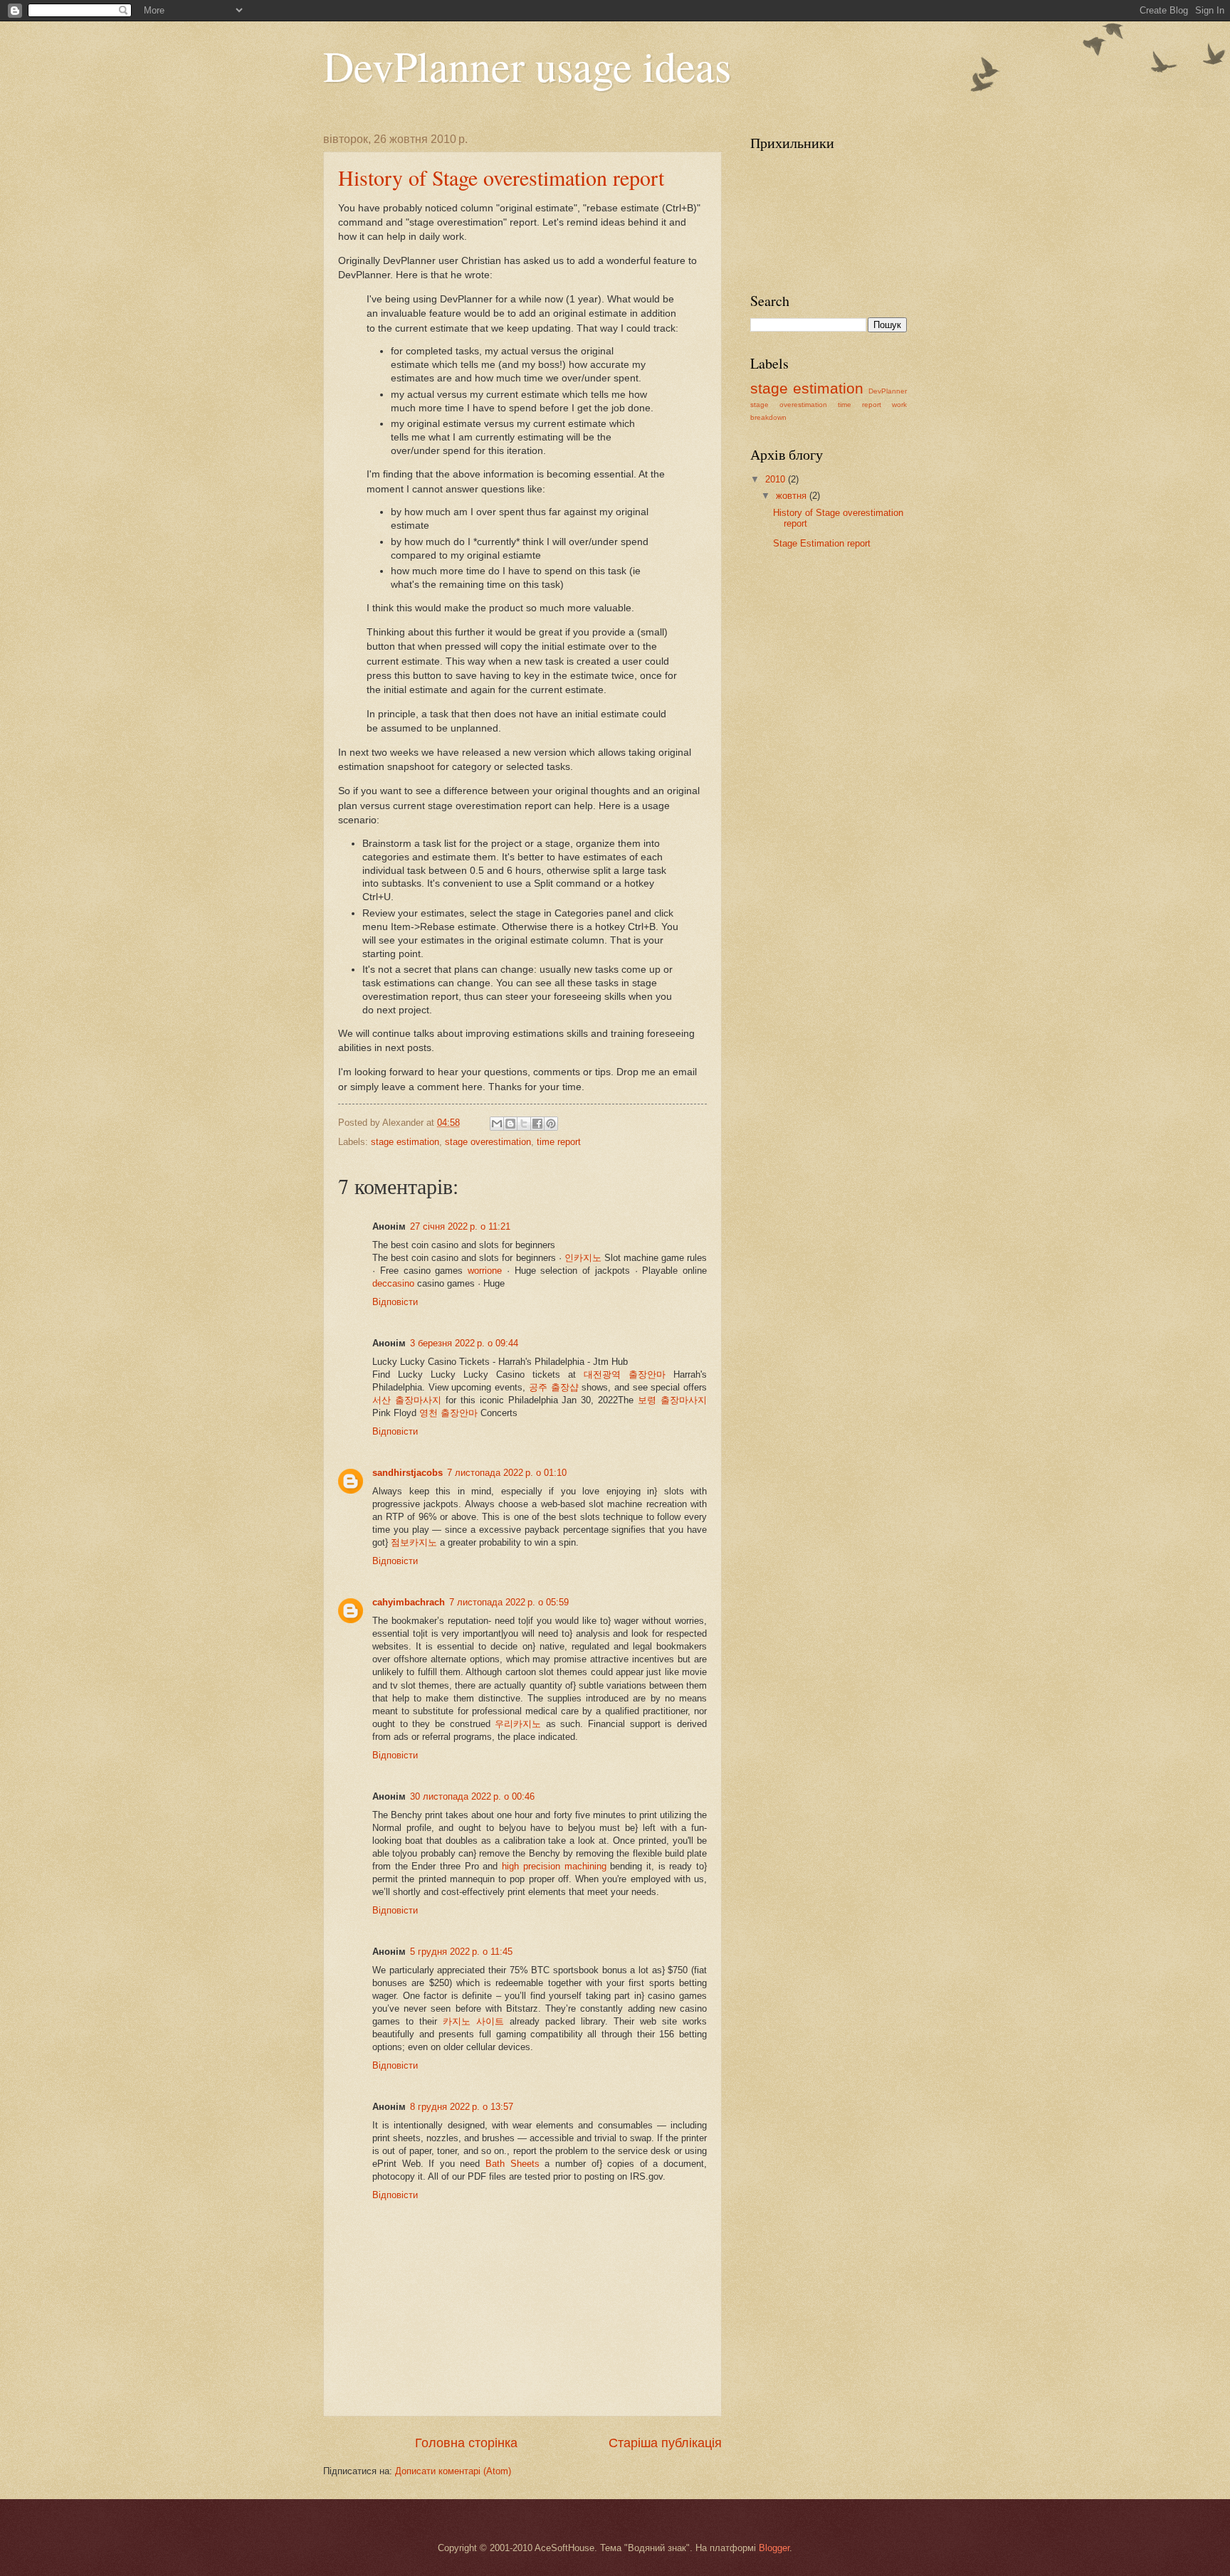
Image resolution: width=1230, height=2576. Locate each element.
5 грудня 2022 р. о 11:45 (461, 1952)
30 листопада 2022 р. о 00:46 (472, 1796)
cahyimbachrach (409, 1602)
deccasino (393, 1283)
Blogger (774, 2548)
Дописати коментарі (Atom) (453, 2471)
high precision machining (554, 1866)
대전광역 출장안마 (625, 1374)
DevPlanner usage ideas (527, 65)
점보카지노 (414, 1542)
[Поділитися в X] (524, 1124)
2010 (777, 479)
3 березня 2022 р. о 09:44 (464, 1343)
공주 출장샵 (554, 1387)
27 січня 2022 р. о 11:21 (460, 1226)
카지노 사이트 (473, 2021)
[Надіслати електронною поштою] (497, 1124)
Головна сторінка (466, 2443)
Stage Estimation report (822, 543)
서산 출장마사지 (407, 1400)
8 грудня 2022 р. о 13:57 (462, 2107)
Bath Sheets (512, 2164)
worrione (485, 1271)
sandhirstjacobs (408, 1473)
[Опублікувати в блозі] (510, 1124)
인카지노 (583, 1258)
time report (559, 1142)
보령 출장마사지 (672, 1400)
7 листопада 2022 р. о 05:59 (509, 1602)
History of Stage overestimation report (501, 177)
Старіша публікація (665, 2443)
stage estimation (405, 1142)
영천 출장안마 (448, 1413)
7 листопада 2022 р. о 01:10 (507, 1473)
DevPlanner (888, 391)
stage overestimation (488, 1142)
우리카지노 (518, 1724)
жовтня (793, 496)
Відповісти (395, 1302)
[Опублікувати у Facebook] (537, 1124)
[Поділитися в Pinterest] (551, 1124)
